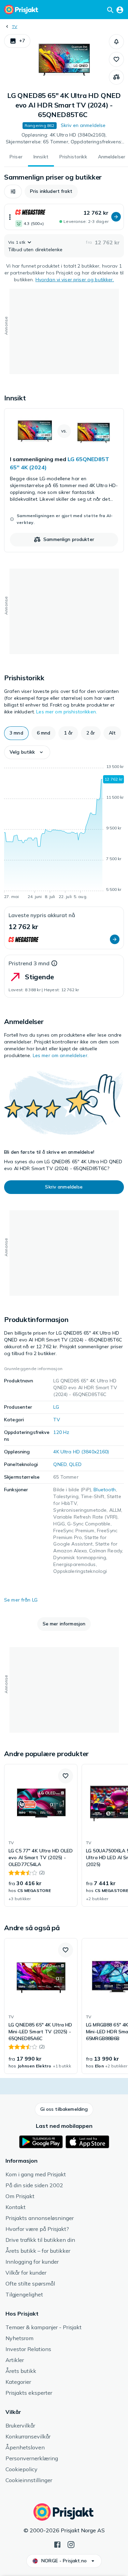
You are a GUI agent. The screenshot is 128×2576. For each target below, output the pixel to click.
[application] (64, 833)
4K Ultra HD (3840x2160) (81, 1452)
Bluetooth (105, 1490)
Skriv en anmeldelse (83, 125)
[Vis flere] (10, 217)
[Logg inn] (120, 10)
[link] (64, 480)
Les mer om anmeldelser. (61, 1055)
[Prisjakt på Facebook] (57, 2544)
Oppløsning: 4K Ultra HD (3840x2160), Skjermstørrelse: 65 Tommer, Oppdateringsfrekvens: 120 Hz (64, 139)
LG (56, 1407)
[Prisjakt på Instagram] (71, 2544)
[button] (17, 41)
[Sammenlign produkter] (116, 77)
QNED (60, 1464)
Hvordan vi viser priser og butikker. (75, 280)
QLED (75, 1464)
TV (15, 26)
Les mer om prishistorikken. (67, 712)
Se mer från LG (21, 1600)
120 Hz (61, 1432)
